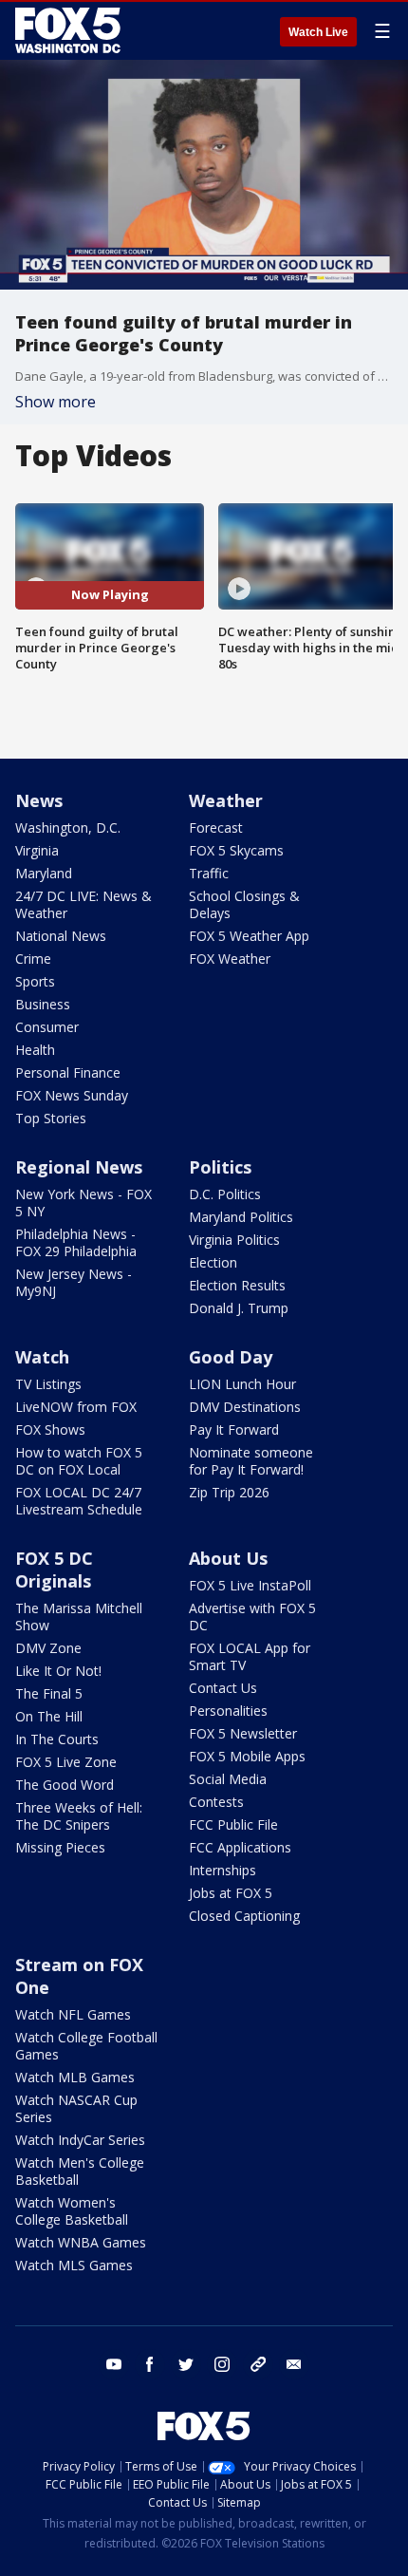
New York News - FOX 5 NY (83, 1203)
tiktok (258, 2364)
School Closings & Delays (244, 904)
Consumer (47, 1027)
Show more (56, 402)
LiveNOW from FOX (76, 1407)
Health (35, 1050)
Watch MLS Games (74, 2265)
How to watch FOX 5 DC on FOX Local (79, 1461)
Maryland (44, 873)
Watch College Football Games (86, 2046)
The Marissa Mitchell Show (79, 1617)
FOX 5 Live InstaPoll (250, 1585)
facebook (150, 2364)
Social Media (228, 1779)
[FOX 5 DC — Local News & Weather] (70, 30)
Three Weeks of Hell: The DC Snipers (79, 1816)
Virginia (37, 850)
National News (61, 936)
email (294, 2364)
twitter (186, 2364)
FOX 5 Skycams (236, 850)
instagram (222, 2364)
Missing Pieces (60, 1847)
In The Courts (57, 1739)
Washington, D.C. (68, 827)
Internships (223, 1870)
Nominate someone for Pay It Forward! (251, 1461)
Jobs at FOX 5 (231, 1893)
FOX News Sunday (72, 1095)
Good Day (231, 1357)
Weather (226, 800)
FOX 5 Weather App (249, 936)
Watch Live (318, 32)
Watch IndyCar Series (80, 2140)
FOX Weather (230, 959)
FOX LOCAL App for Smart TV (250, 1656)
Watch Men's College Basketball (80, 2171)
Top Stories (51, 1118)
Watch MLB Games (75, 2077)
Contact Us (223, 1688)
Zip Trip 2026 (229, 1492)
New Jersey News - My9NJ (74, 1282)
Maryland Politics (241, 1217)
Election (213, 1262)
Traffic (209, 873)
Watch (42, 1357)
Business (43, 1004)
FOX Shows (50, 1429)
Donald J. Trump (239, 1308)
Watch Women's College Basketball (72, 2211)
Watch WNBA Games (81, 2242)
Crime (33, 959)
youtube (114, 2364)
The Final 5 (49, 1693)
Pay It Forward (234, 1429)
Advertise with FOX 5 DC (252, 1617)
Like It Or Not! (58, 1671)
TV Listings (48, 1384)
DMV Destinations (245, 1407)
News (39, 800)
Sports (35, 981)
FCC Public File (233, 1824)
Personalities (228, 1711)
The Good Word (65, 1785)
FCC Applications (240, 1847)
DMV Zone (48, 1648)
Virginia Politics (234, 1240)
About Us (228, 1558)
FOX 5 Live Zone (66, 1762)
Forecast (216, 827)
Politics (220, 1167)
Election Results (237, 1285)
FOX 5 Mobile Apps (247, 1756)
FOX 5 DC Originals (54, 1570)
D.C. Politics (225, 1194)
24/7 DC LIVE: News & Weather (83, 904)
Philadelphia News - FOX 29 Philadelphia (76, 1242)
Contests (216, 1802)
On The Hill (49, 1716)
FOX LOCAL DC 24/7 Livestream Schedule (79, 1501)
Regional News (79, 1167)
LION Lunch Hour (242, 1384)
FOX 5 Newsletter (243, 1733)
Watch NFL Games (73, 2014)
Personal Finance (68, 1072)
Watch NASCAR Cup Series (76, 2108)
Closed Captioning (244, 1916)
